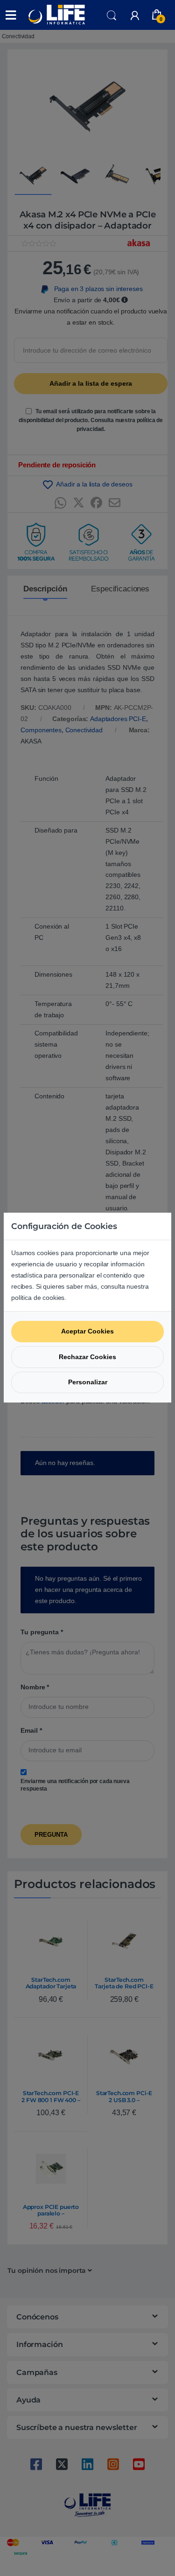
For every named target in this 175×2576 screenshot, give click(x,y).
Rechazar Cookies (87, 1357)
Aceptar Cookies (87, 1331)
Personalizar (88, 1382)
